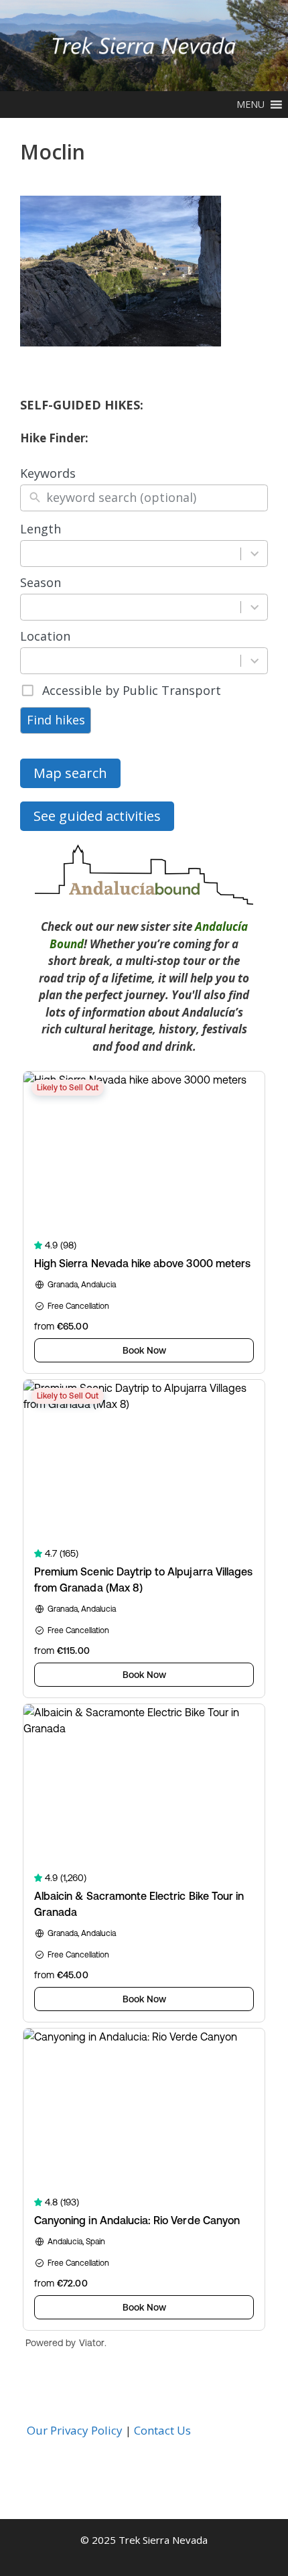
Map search (70, 773)
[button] (250, 105)
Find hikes (56, 720)
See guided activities (97, 816)
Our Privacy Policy (75, 2430)
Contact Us (162, 2430)
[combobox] (131, 554)
